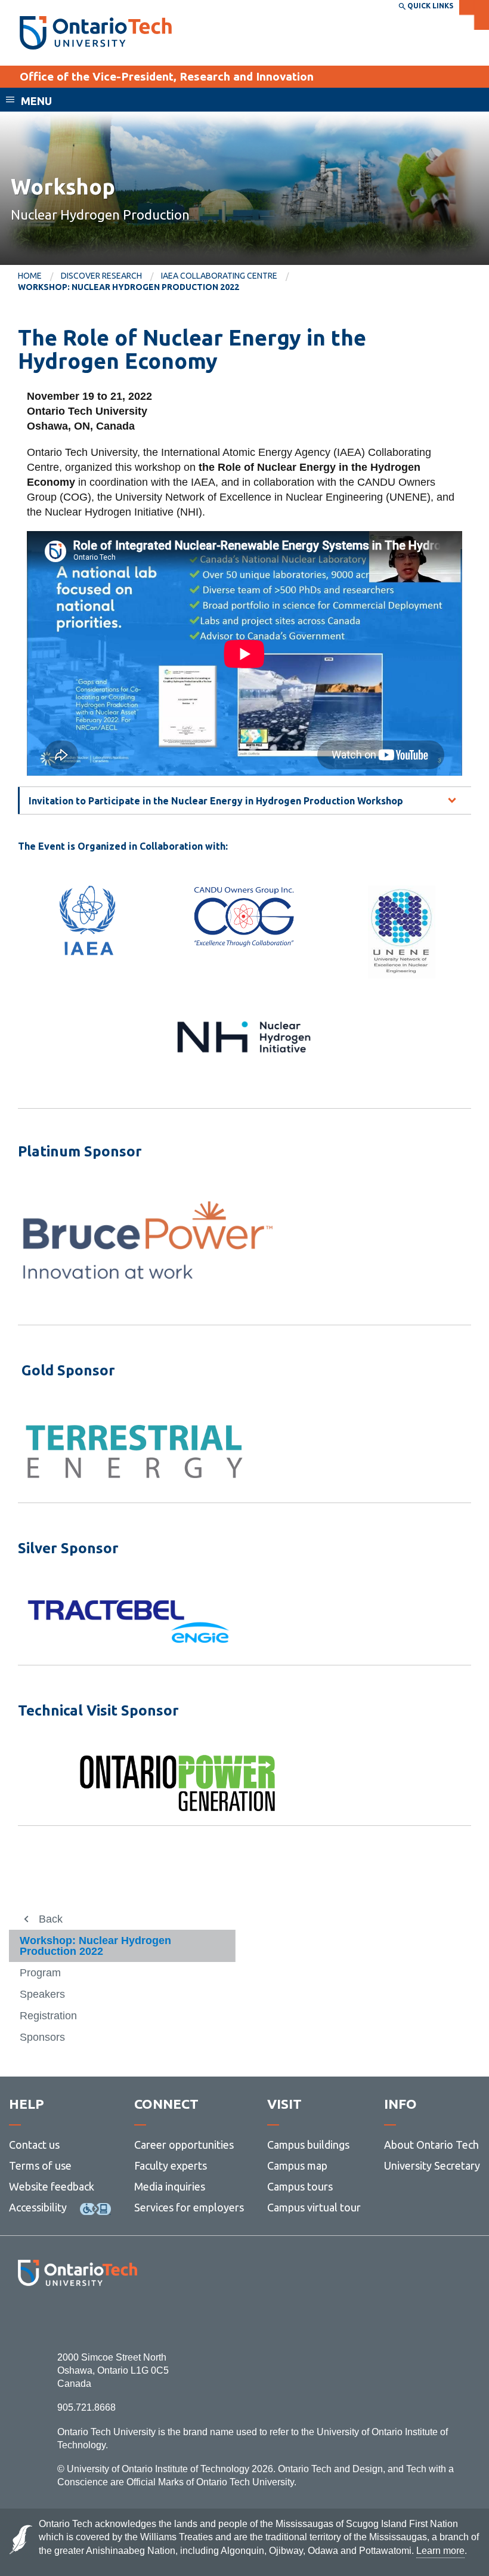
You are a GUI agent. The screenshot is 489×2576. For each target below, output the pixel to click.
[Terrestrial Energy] (134, 1451)
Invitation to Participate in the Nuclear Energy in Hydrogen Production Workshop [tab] (216, 801)
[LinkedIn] (104, 2319)
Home (30, 276)
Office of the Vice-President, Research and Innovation (167, 76)
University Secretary (432, 2165)
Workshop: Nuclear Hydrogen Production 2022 (95, 1946)
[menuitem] (39, 276)
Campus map (297, 2165)
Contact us (34, 2145)
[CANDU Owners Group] (244, 917)
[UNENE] (402, 932)
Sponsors (42, 2037)
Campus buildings (308, 2145)
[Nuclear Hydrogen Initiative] (244, 1037)
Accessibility (38, 2207)
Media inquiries (170, 2186)
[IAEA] (87, 920)
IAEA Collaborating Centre (219, 276)
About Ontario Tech (431, 2145)
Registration (48, 2016)
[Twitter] (51, 2319)
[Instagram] (77, 2319)
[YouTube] (131, 2319)
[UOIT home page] (96, 33)
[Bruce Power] (148, 1240)
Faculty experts (171, 2165)
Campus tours (300, 2186)
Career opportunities (184, 2145)
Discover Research (101, 276)
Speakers (42, 1994)
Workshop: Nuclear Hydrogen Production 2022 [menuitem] (129, 287)
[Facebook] (24, 2319)
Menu (36, 101)
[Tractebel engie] (129, 1621)
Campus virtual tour (314, 2207)
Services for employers (189, 2207)
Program (40, 1973)
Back (51, 1919)
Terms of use (40, 2165)
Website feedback (52, 2186)
